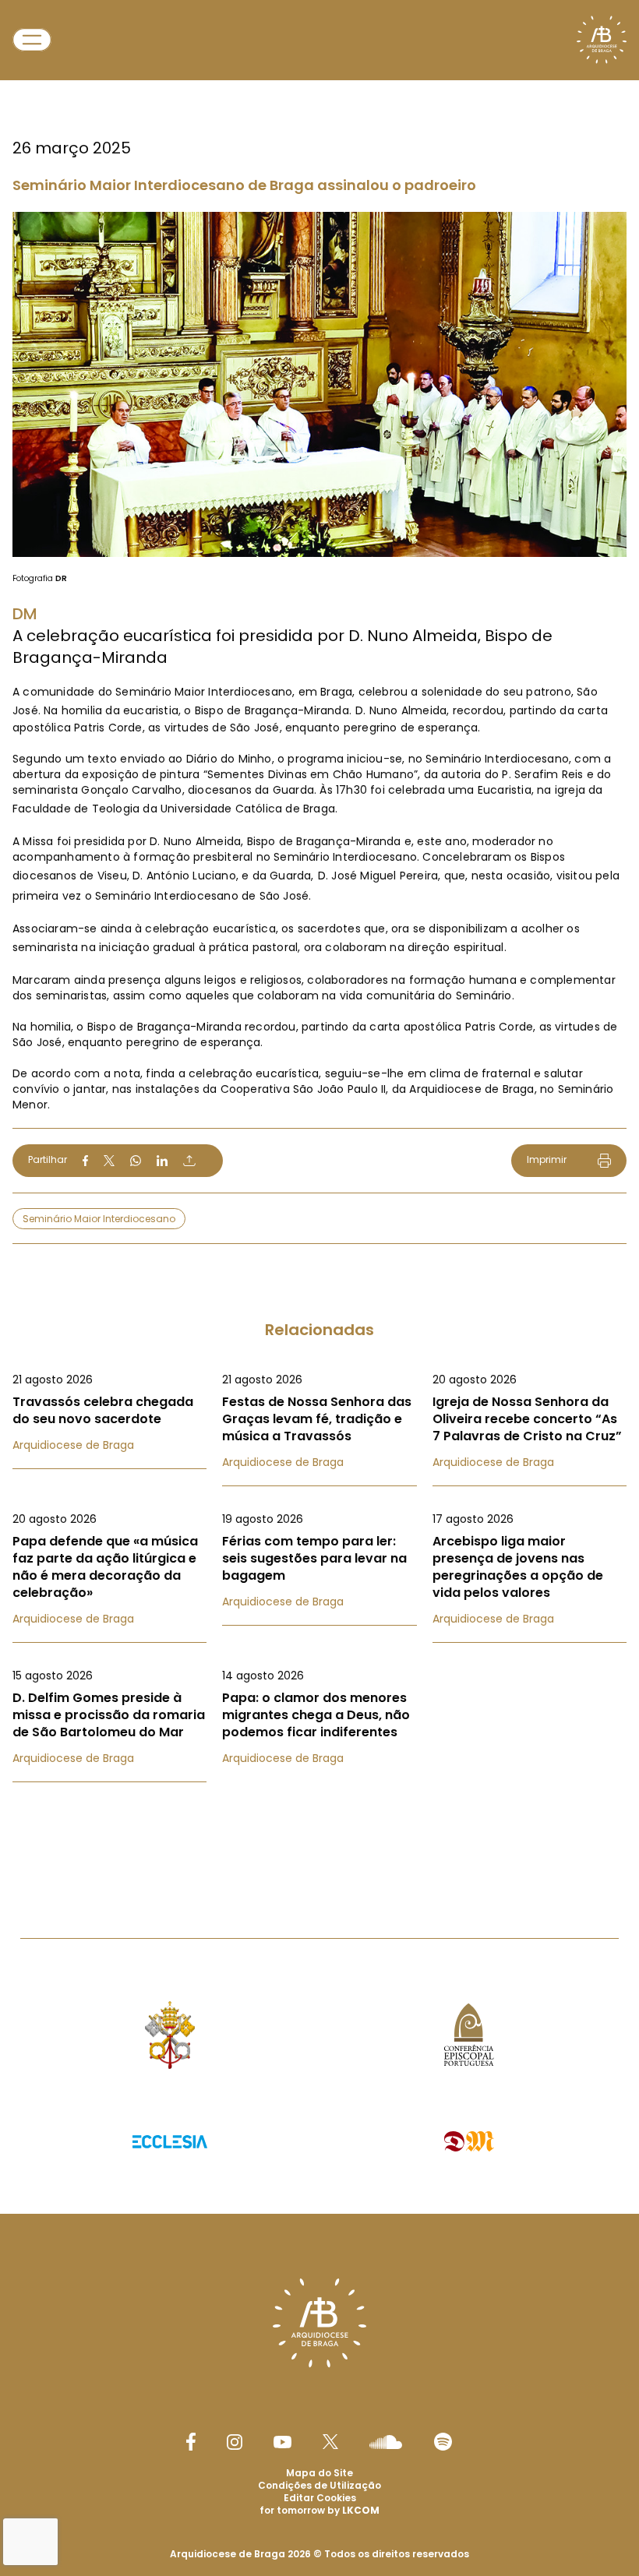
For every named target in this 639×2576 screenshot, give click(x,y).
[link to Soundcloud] (386, 2442)
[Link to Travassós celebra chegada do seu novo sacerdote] (109, 1412)
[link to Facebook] (191, 2442)
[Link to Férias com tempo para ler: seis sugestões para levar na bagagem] (319, 1560)
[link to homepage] (602, 40)
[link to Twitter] (330, 2441)
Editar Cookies (320, 2498)
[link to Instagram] (235, 2442)
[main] (319, 938)
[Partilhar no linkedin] (162, 1161)
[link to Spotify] (443, 2442)
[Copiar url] (189, 1161)
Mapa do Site (319, 2473)
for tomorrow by (319, 2510)
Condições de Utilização (319, 2485)
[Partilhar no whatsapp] (136, 1161)
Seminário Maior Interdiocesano (99, 1219)
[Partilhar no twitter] (109, 1160)
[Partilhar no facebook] (85, 1161)
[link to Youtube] (282, 2442)
